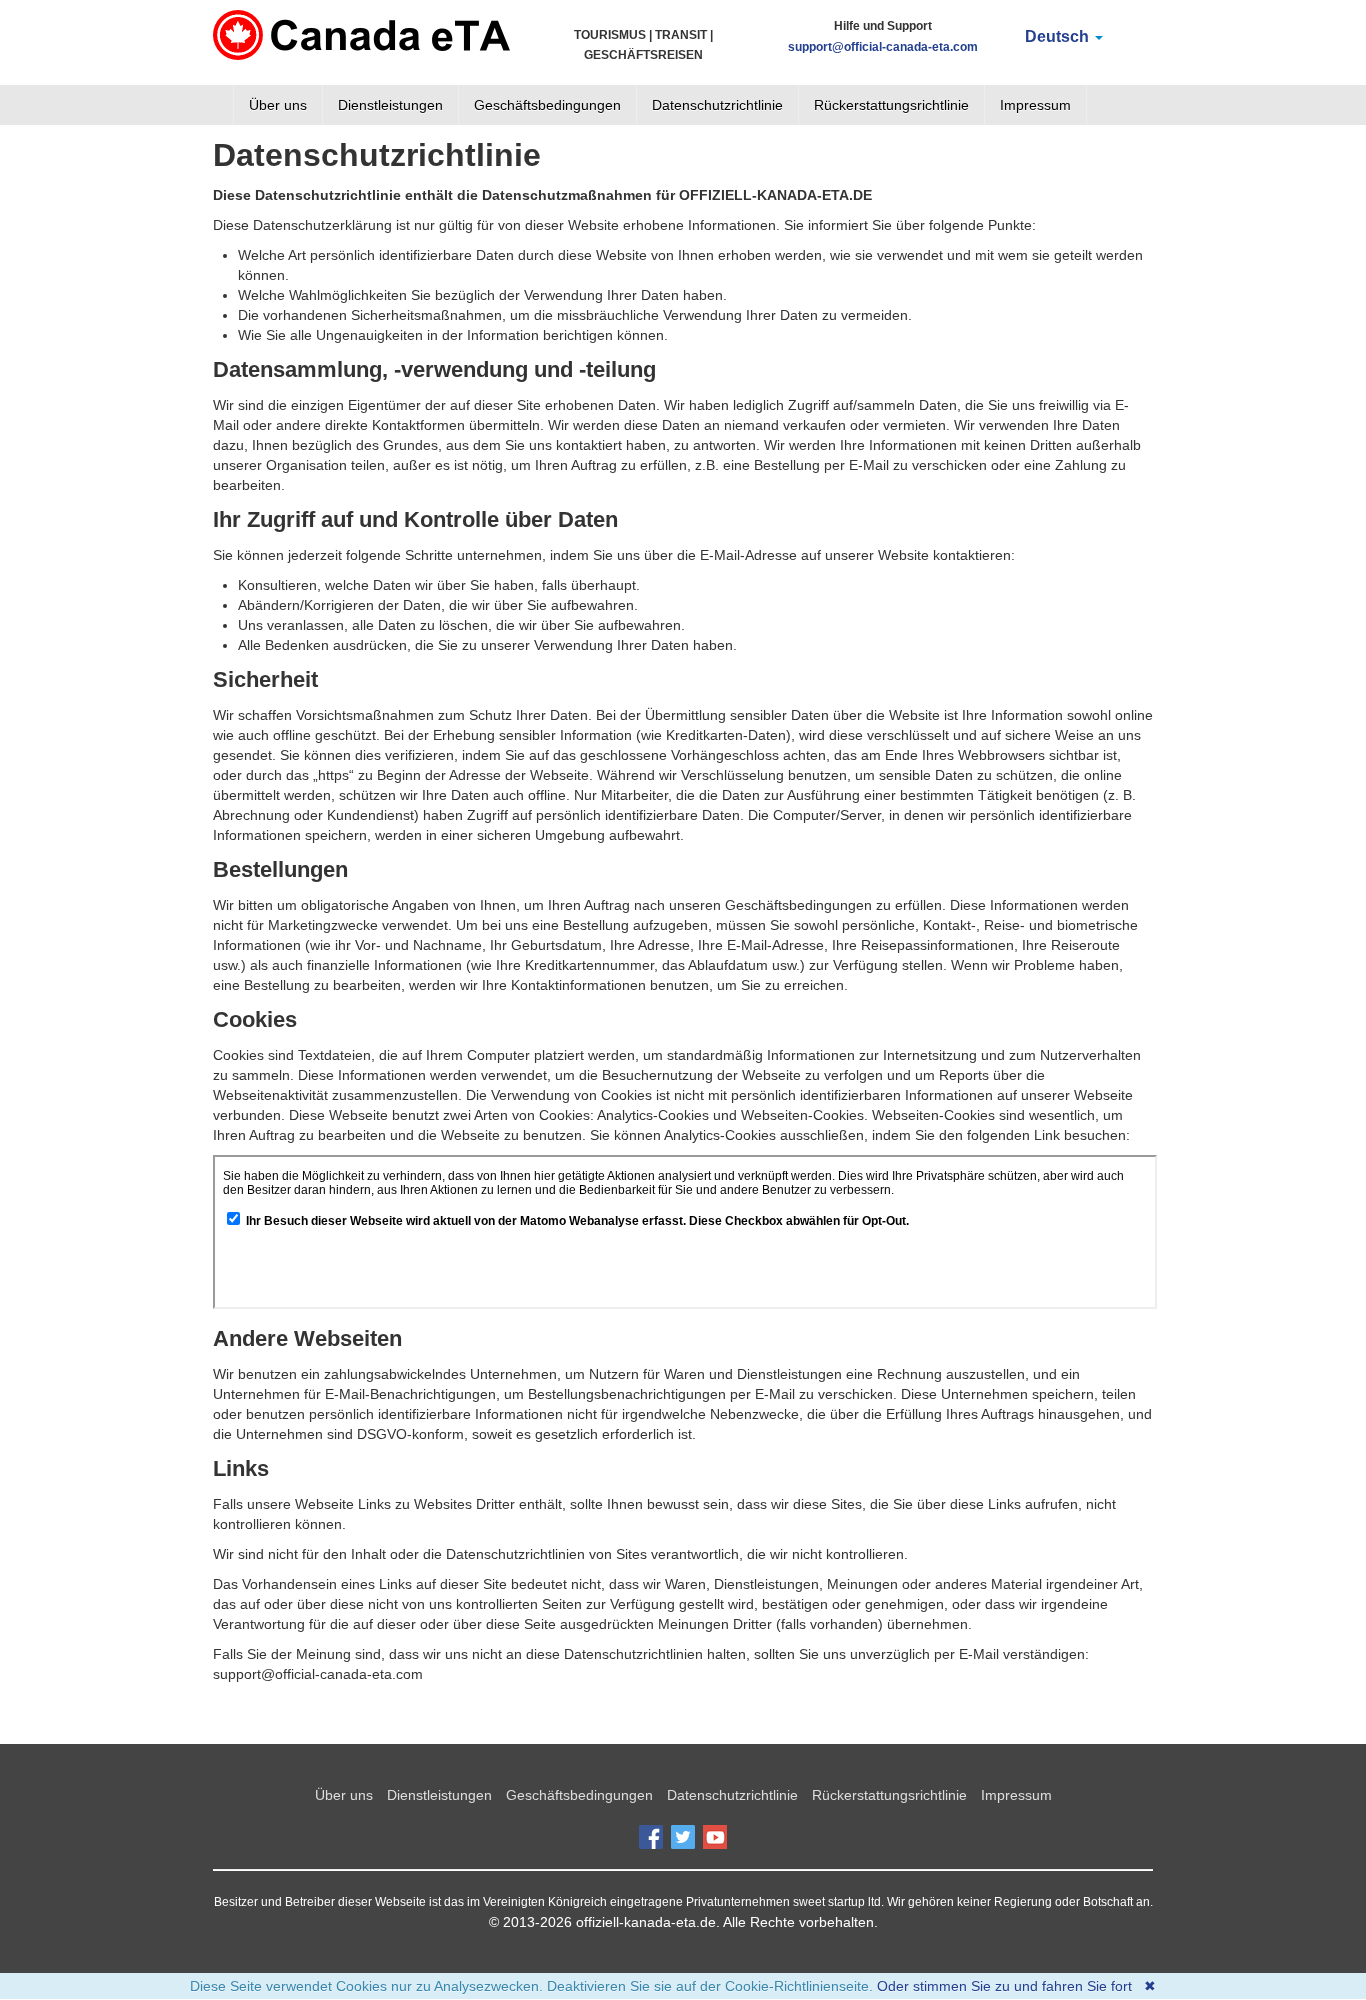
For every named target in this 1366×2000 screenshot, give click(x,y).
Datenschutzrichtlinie (717, 105)
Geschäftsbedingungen (547, 105)
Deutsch (1059, 36)
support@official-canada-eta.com (883, 47)
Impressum (1035, 105)
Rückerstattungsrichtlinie (891, 105)
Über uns (278, 105)
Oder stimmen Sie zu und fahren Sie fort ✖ (1016, 1986)
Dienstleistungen (390, 105)
